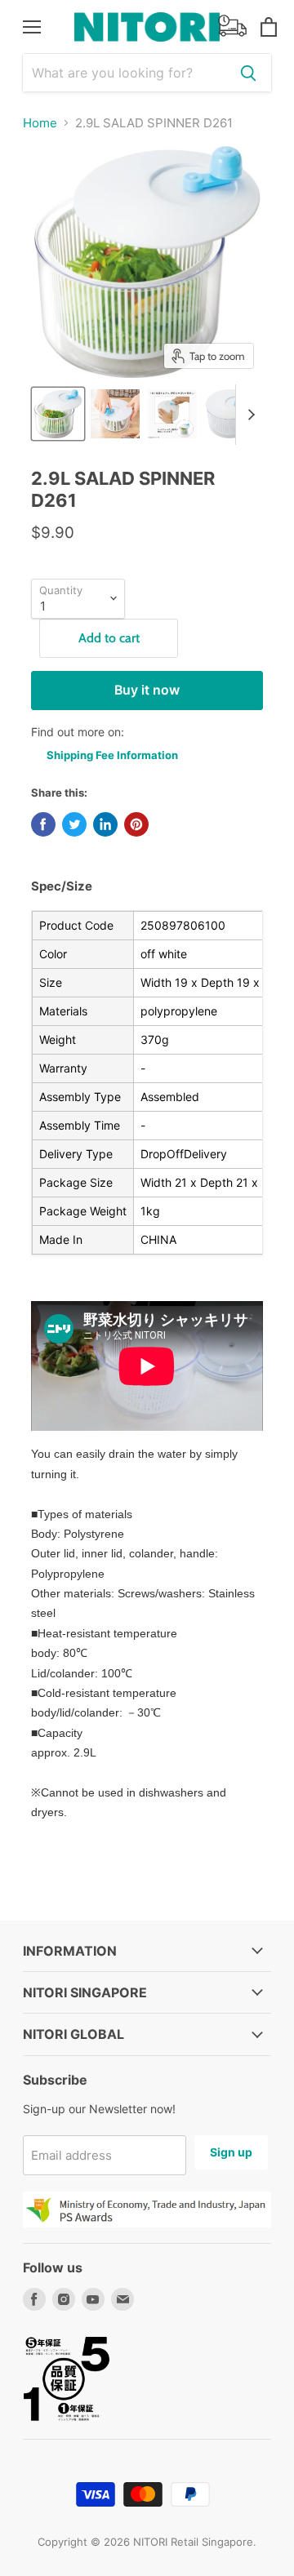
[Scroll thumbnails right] (248, 415)
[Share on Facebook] (43, 824)
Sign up (231, 2152)
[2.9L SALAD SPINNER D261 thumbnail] (58, 414)
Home (40, 123)
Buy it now (147, 690)
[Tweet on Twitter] (74, 824)
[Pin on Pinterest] (136, 824)
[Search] (248, 73)
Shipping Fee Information (112, 755)
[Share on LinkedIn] (105, 824)
